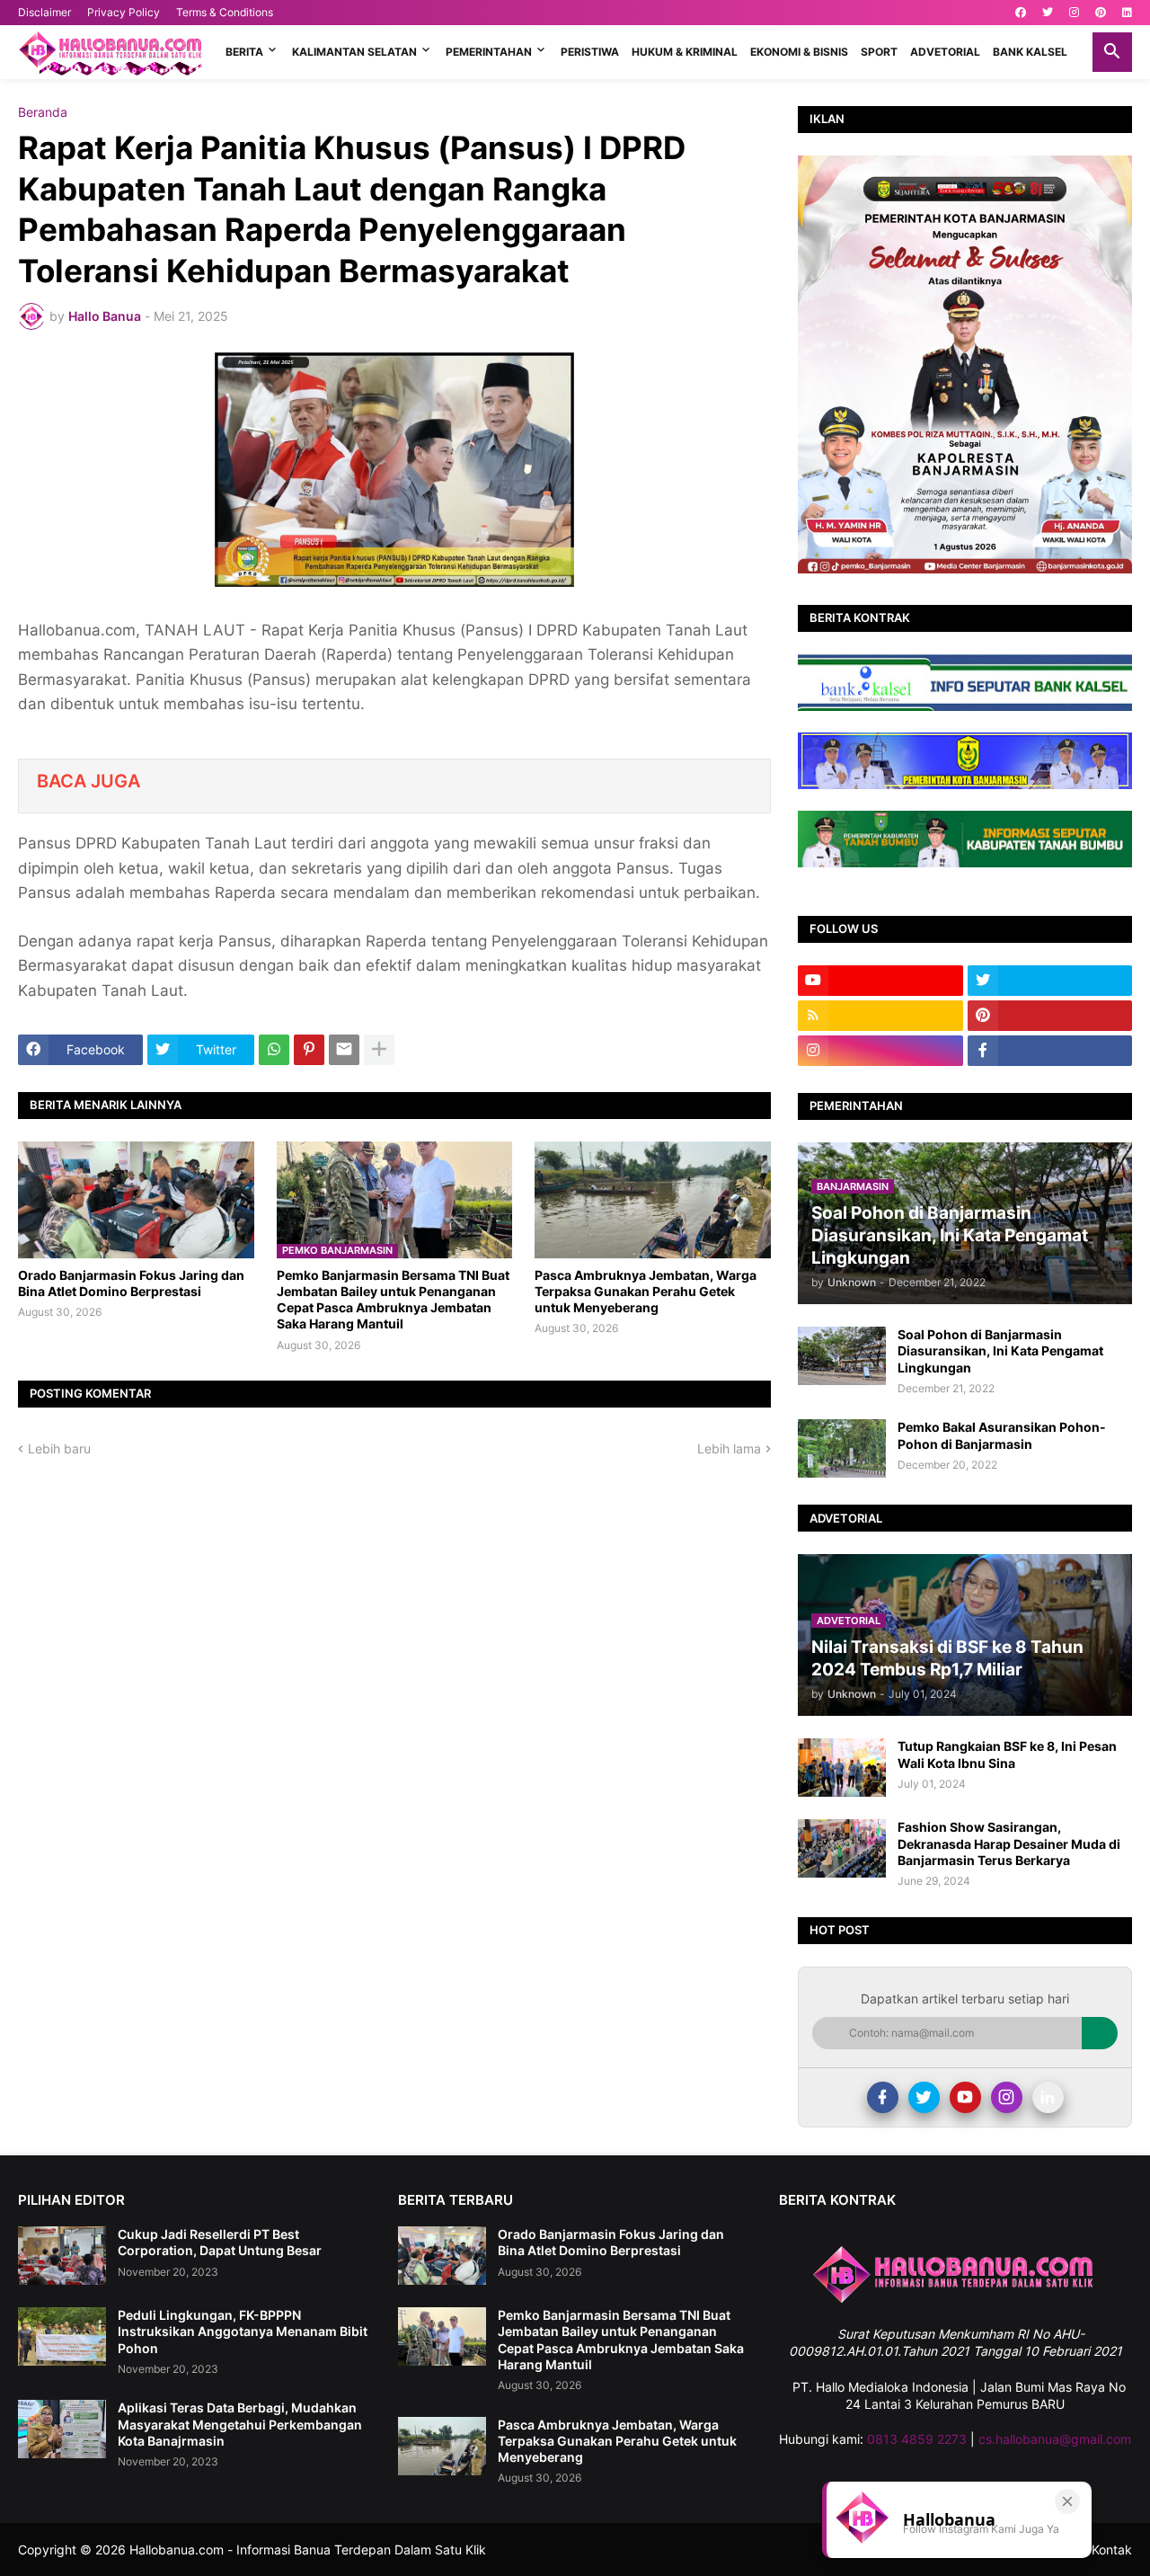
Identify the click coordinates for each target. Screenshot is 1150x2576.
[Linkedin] (1048, 2097)
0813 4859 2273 (917, 2439)
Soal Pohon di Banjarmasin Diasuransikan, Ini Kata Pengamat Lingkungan (1000, 1350)
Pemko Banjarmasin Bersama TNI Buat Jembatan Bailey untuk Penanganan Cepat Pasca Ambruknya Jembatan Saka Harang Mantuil (393, 1300)
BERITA (244, 52)
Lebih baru (59, 1448)
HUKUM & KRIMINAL (685, 52)
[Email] (344, 1050)
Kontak (1112, 2549)
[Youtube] (965, 2097)
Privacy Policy (124, 12)
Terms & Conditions (225, 12)
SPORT (879, 52)
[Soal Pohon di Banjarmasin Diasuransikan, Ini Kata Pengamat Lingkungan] (842, 1356)
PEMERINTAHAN (489, 52)
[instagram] (1074, 13)
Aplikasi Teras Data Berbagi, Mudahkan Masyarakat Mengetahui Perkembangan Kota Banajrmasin (240, 2424)
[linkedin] (1127, 13)
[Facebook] (883, 2097)
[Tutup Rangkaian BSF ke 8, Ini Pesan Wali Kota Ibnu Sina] (842, 1768)
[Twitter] (924, 2097)
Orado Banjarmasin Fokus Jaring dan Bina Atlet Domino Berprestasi (131, 1283)
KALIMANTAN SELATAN (354, 52)
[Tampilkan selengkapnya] (379, 1050)
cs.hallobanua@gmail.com (1055, 2439)
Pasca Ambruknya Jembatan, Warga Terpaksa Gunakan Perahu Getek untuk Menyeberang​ (646, 1291)
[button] (1112, 52)
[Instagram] (1007, 2097)
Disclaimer (44, 12)
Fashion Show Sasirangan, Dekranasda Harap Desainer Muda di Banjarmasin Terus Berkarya (1009, 1843)
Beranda (43, 112)
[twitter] (1048, 13)
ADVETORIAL (945, 52)
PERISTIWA (590, 52)
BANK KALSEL (1030, 52)
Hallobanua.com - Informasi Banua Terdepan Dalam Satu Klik (308, 2549)
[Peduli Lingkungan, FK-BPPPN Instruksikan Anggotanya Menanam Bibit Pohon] (62, 2336)
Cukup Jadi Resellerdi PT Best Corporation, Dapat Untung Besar (220, 2242)
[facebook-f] (1050, 1051)
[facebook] (1021, 13)
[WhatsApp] (274, 1050)
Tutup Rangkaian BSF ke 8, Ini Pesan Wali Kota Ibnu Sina (1007, 1754)
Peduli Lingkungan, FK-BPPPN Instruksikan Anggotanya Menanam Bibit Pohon (243, 2331)
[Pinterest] (309, 1050)
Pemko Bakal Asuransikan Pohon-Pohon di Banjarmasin (1002, 1435)
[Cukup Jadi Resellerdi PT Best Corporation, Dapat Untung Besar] (62, 2256)
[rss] (880, 1016)
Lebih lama (729, 1448)
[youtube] (880, 981)
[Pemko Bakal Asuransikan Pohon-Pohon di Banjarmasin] (842, 1448)
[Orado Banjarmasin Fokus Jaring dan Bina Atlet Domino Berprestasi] (136, 1200)
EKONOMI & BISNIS (799, 52)
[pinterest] (1101, 13)
